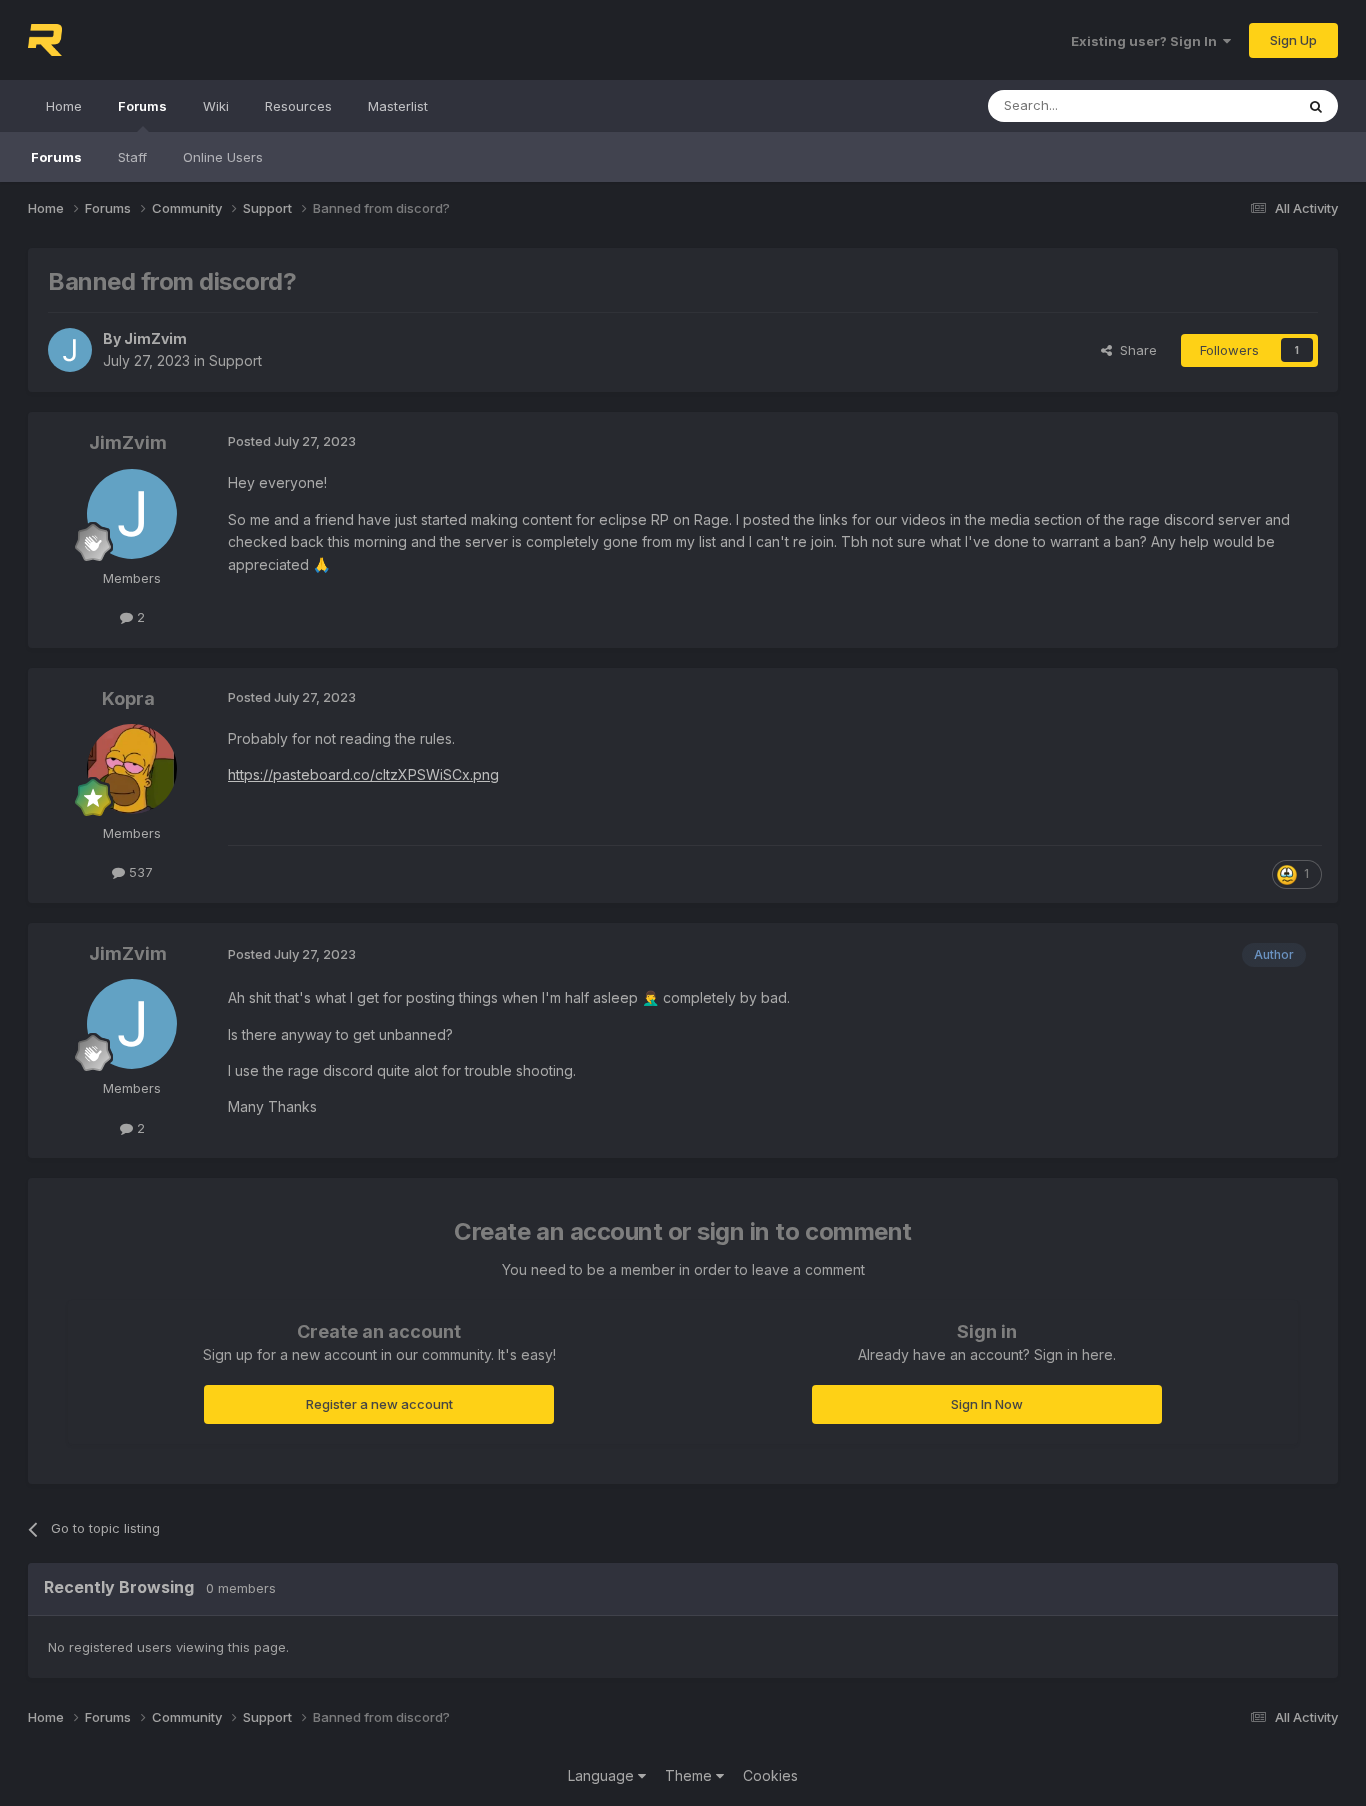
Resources (298, 106)
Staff (132, 157)
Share (1134, 350)
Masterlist (398, 106)
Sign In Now (987, 1404)
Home (64, 106)
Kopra (128, 698)
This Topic (1235, 105)
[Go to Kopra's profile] (132, 769)
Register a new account (379, 1404)
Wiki (216, 106)
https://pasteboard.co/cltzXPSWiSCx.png (363, 774)
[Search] (1316, 106)
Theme (690, 1775)
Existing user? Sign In (1147, 41)
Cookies (770, 1775)
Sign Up (1293, 40)
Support (235, 360)
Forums (142, 106)
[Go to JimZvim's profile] (70, 350)
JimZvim (155, 338)
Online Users (223, 157)
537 (139, 872)
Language (603, 1775)
